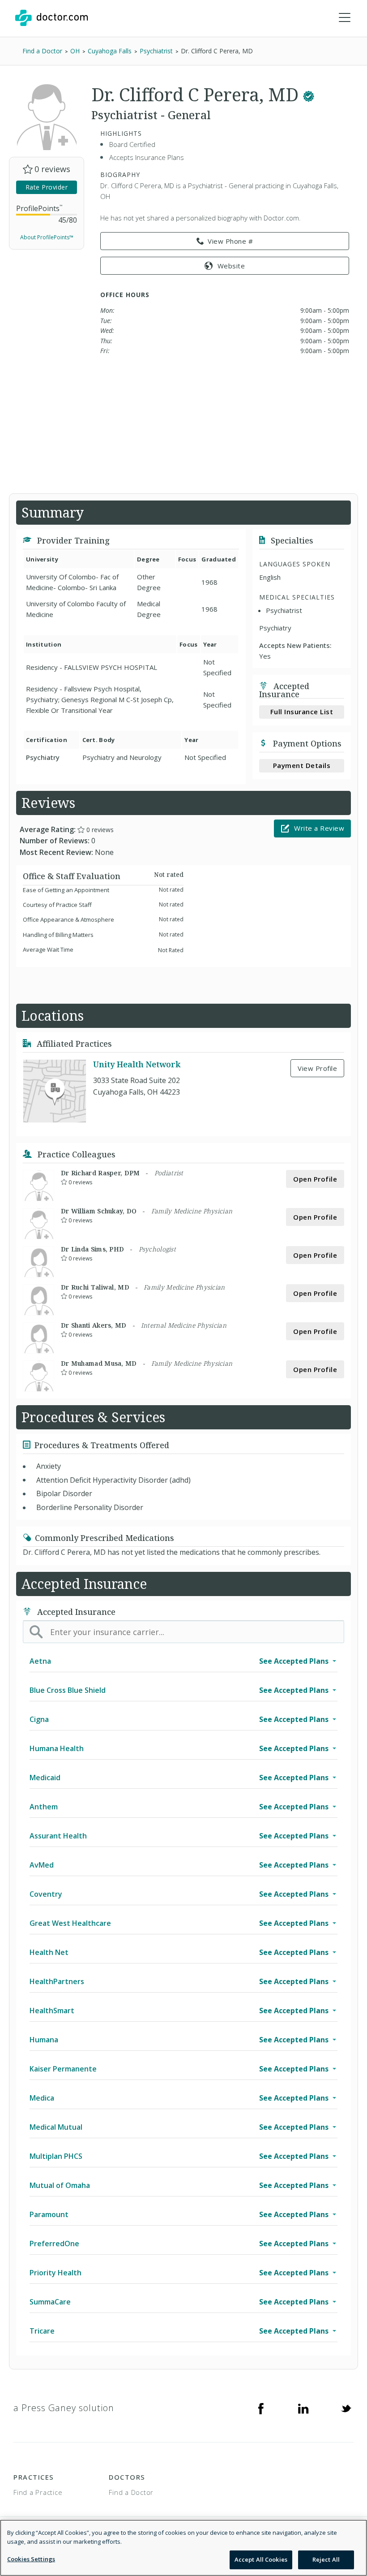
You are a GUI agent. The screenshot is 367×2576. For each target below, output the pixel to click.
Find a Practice (38, 2492)
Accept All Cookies (261, 2559)
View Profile (317, 1068)
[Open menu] (345, 18)
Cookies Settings (31, 2559)
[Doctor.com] (51, 18)
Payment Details (302, 765)
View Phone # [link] (230, 241)
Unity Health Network (137, 1064)
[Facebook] (261, 2408)
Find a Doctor (131, 2492)
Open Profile (315, 1179)
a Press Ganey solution (64, 2408)
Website (231, 266)
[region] (183, 2548)
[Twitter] (346, 2408)
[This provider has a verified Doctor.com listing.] (309, 94)
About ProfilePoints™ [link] (47, 237)
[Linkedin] (303, 2408)
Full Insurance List (302, 712)
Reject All (326, 2559)
